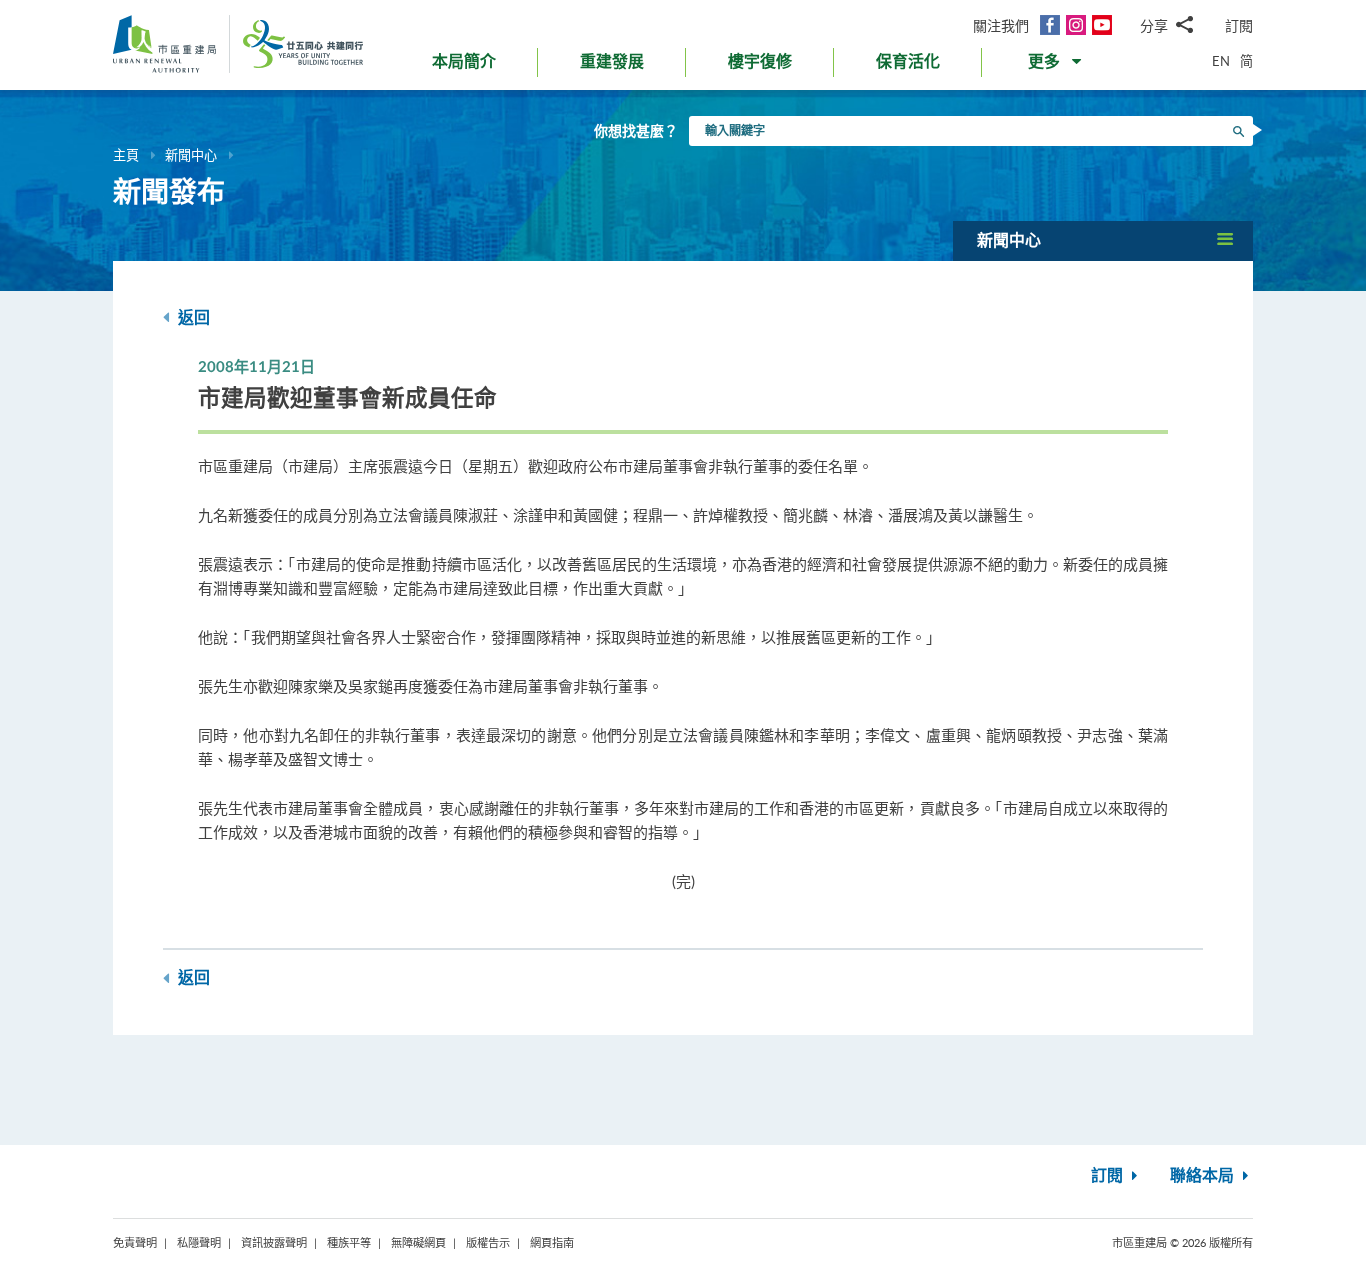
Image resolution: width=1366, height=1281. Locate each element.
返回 (192, 318)
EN (1221, 61)
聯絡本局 (1204, 1176)
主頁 (126, 155)
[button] (1056, 66)
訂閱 (1239, 25)
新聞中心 (191, 155)
